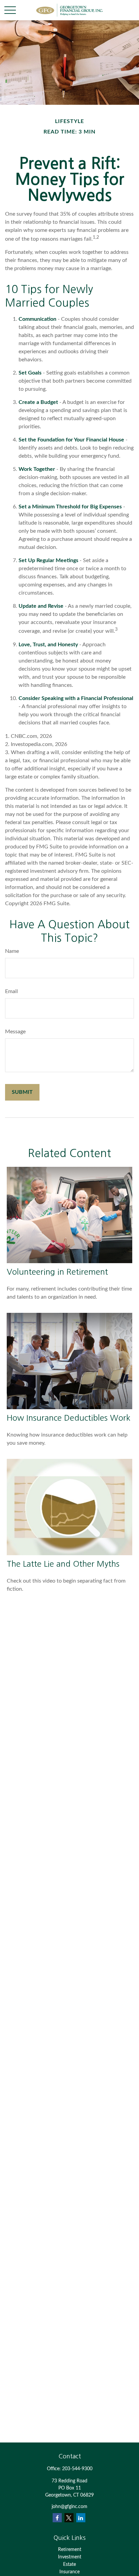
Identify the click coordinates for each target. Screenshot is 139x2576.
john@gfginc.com (69, 2507)
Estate (69, 2565)
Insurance (69, 2572)
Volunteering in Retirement (57, 1272)
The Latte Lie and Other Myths (63, 1564)
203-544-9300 (77, 2469)
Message (15, 1032)
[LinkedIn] (81, 2518)
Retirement (70, 2550)
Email (11, 991)
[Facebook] (57, 2518)
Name (12, 951)
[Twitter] (69, 2518)
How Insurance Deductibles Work (68, 1418)
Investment (70, 2557)
